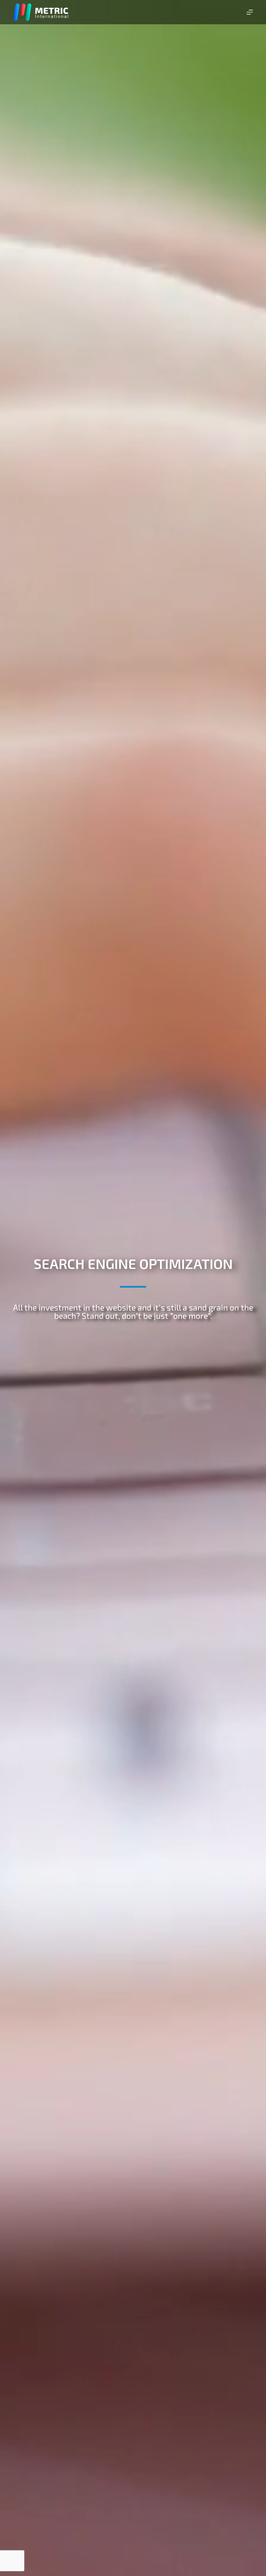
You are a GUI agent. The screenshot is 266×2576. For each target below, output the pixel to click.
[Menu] (250, 12)
